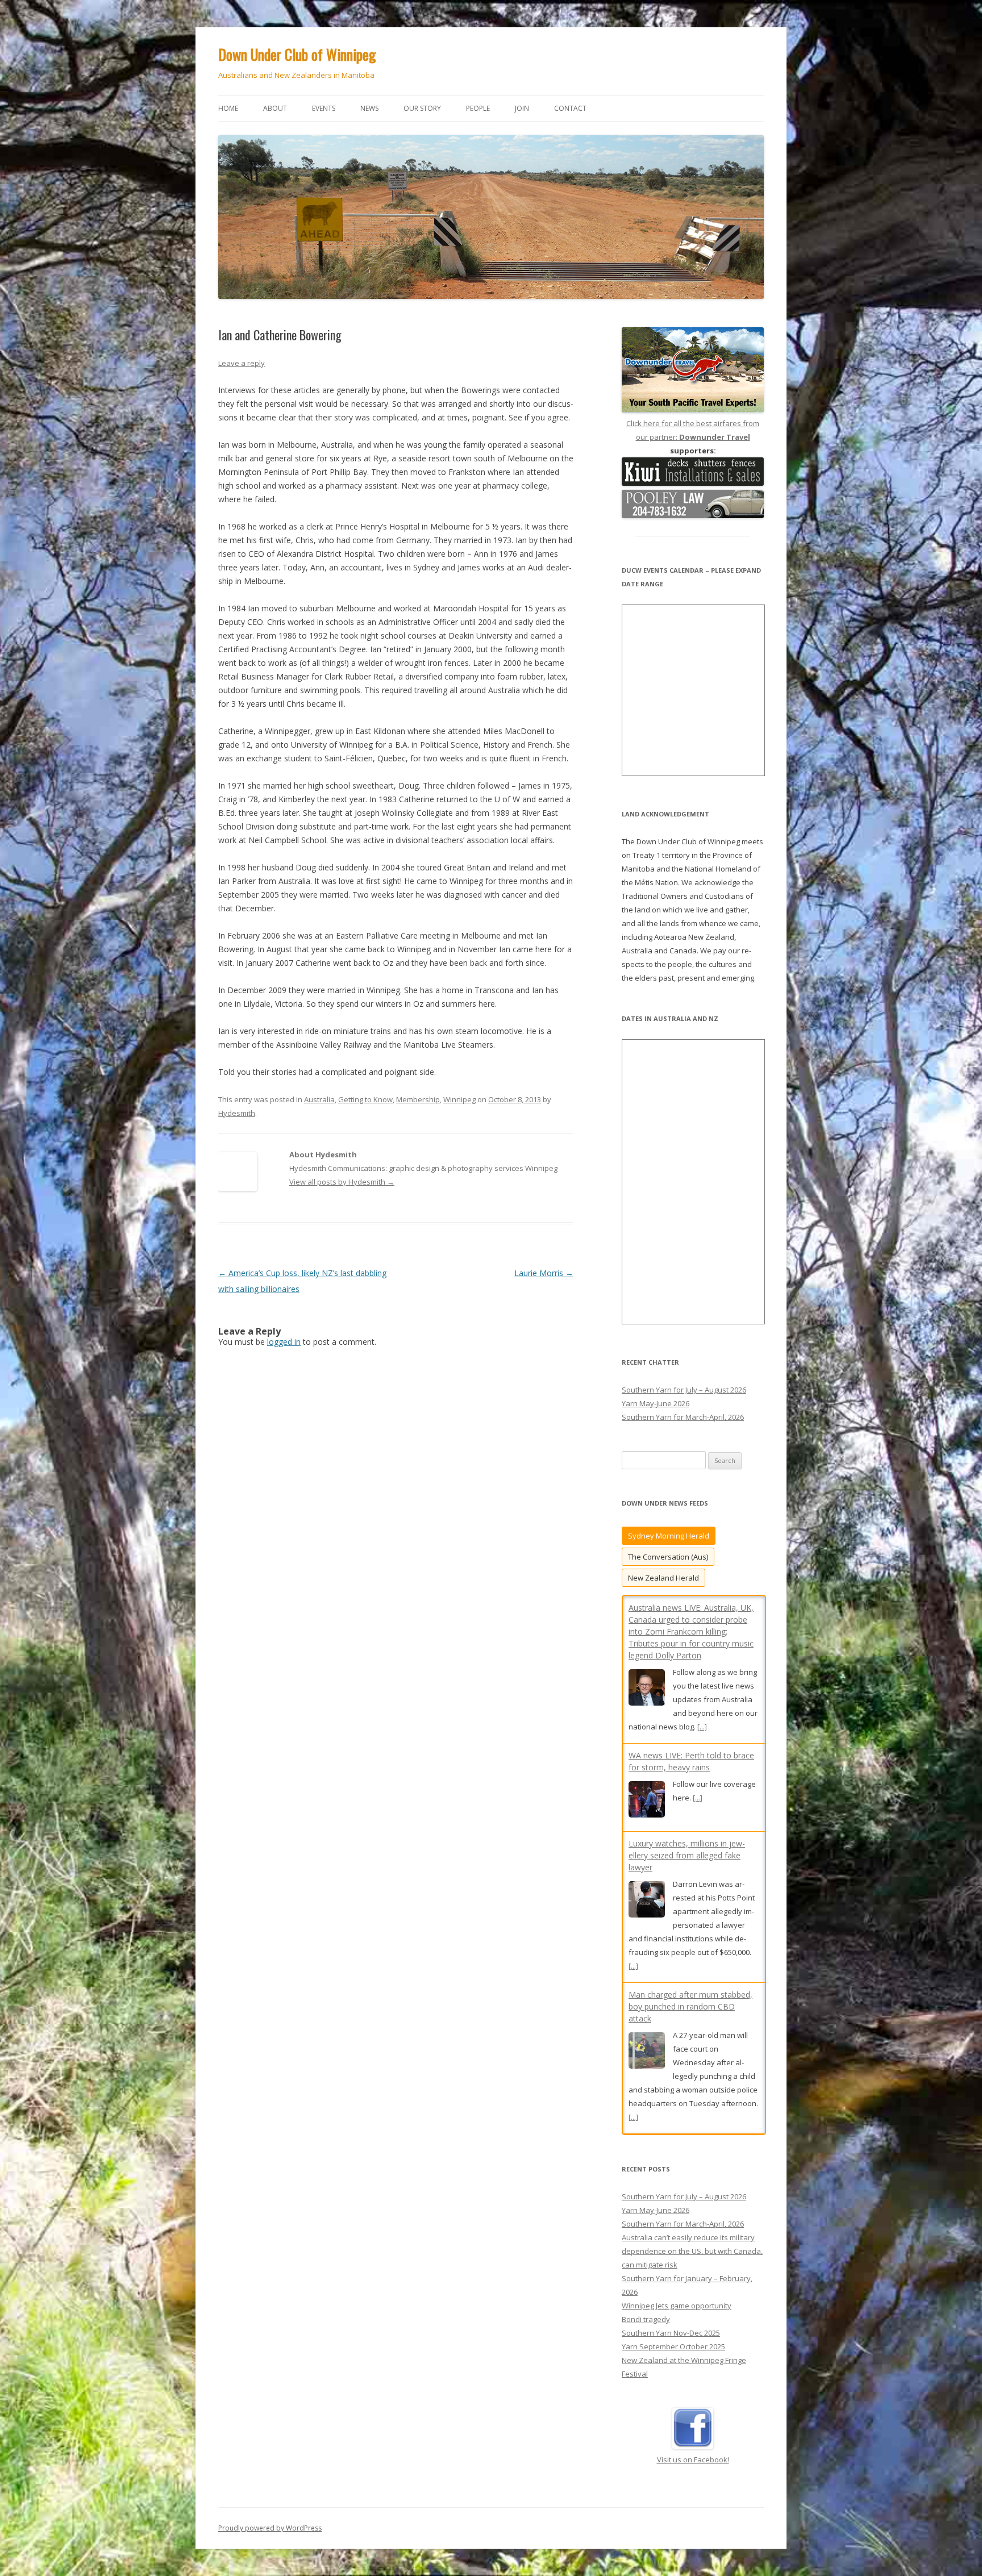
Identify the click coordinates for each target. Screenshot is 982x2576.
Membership (418, 1099)
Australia (319, 1099)
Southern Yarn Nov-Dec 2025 (671, 2323)
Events (324, 108)
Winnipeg (459, 1099)
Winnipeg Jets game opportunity (677, 2295)
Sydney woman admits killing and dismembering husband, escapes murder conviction (689, 2010)
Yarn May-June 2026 (656, 1403)
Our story (422, 108)
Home (228, 108)
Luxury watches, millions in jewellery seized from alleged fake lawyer (687, 1708)
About (275, 108)
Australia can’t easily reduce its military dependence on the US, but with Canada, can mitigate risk (692, 2241)
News (369, 108)
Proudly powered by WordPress (270, 2518)
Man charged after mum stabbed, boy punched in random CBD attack (690, 1859)
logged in (284, 1342)
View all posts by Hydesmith (342, 1182)
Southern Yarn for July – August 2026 (684, 1390)
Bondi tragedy (646, 2309)
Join (522, 108)
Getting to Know (365, 1099)
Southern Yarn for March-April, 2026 (683, 1417)
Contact (570, 108)
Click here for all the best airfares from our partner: (693, 430)
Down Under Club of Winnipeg (297, 54)
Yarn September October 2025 (673, 2336)
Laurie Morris (544, 1273)
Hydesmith (237, 1113)
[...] (698, 1650)
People (478, 108)
